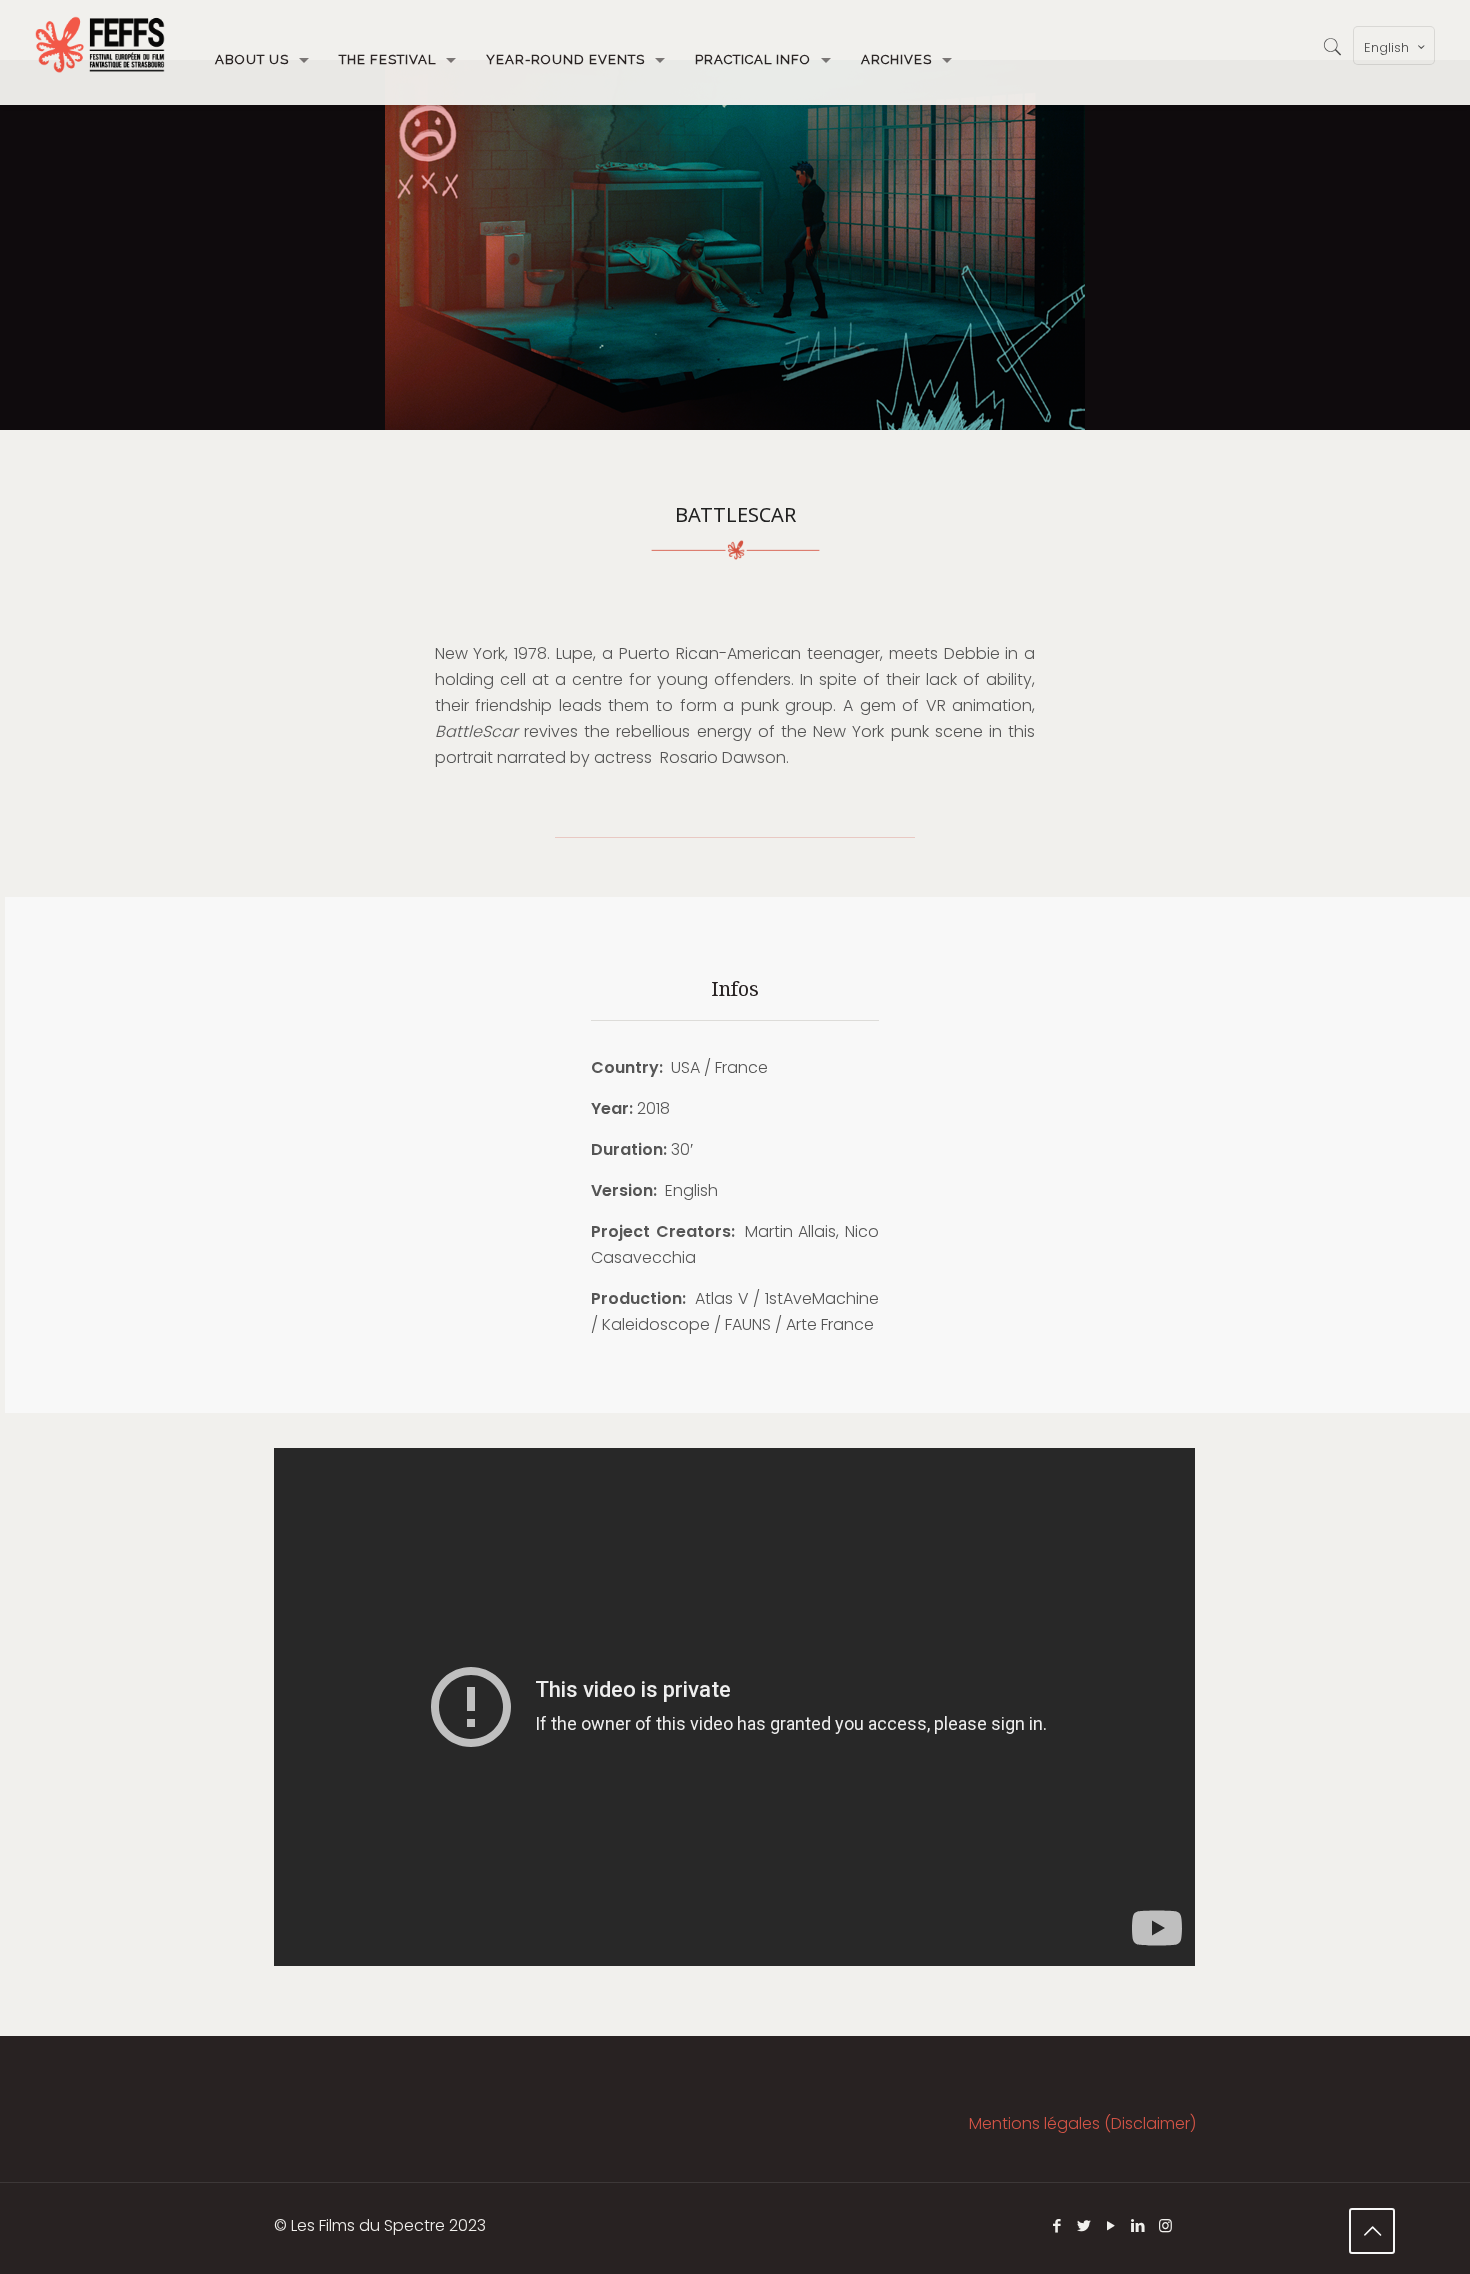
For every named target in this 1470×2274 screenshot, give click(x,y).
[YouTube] (1111, 2225)
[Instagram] (1165, 2225)
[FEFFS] (100, 45)
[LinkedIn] (1138, 2225)
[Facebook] (1057, 2225)
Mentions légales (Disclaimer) (1082, 2123)
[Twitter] (1084, 2225)
